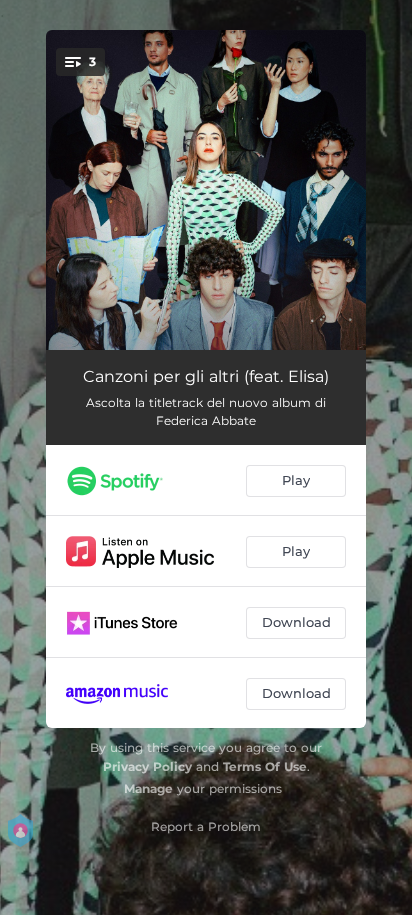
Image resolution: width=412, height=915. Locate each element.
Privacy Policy (147, 766)
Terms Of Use (265, 766)
